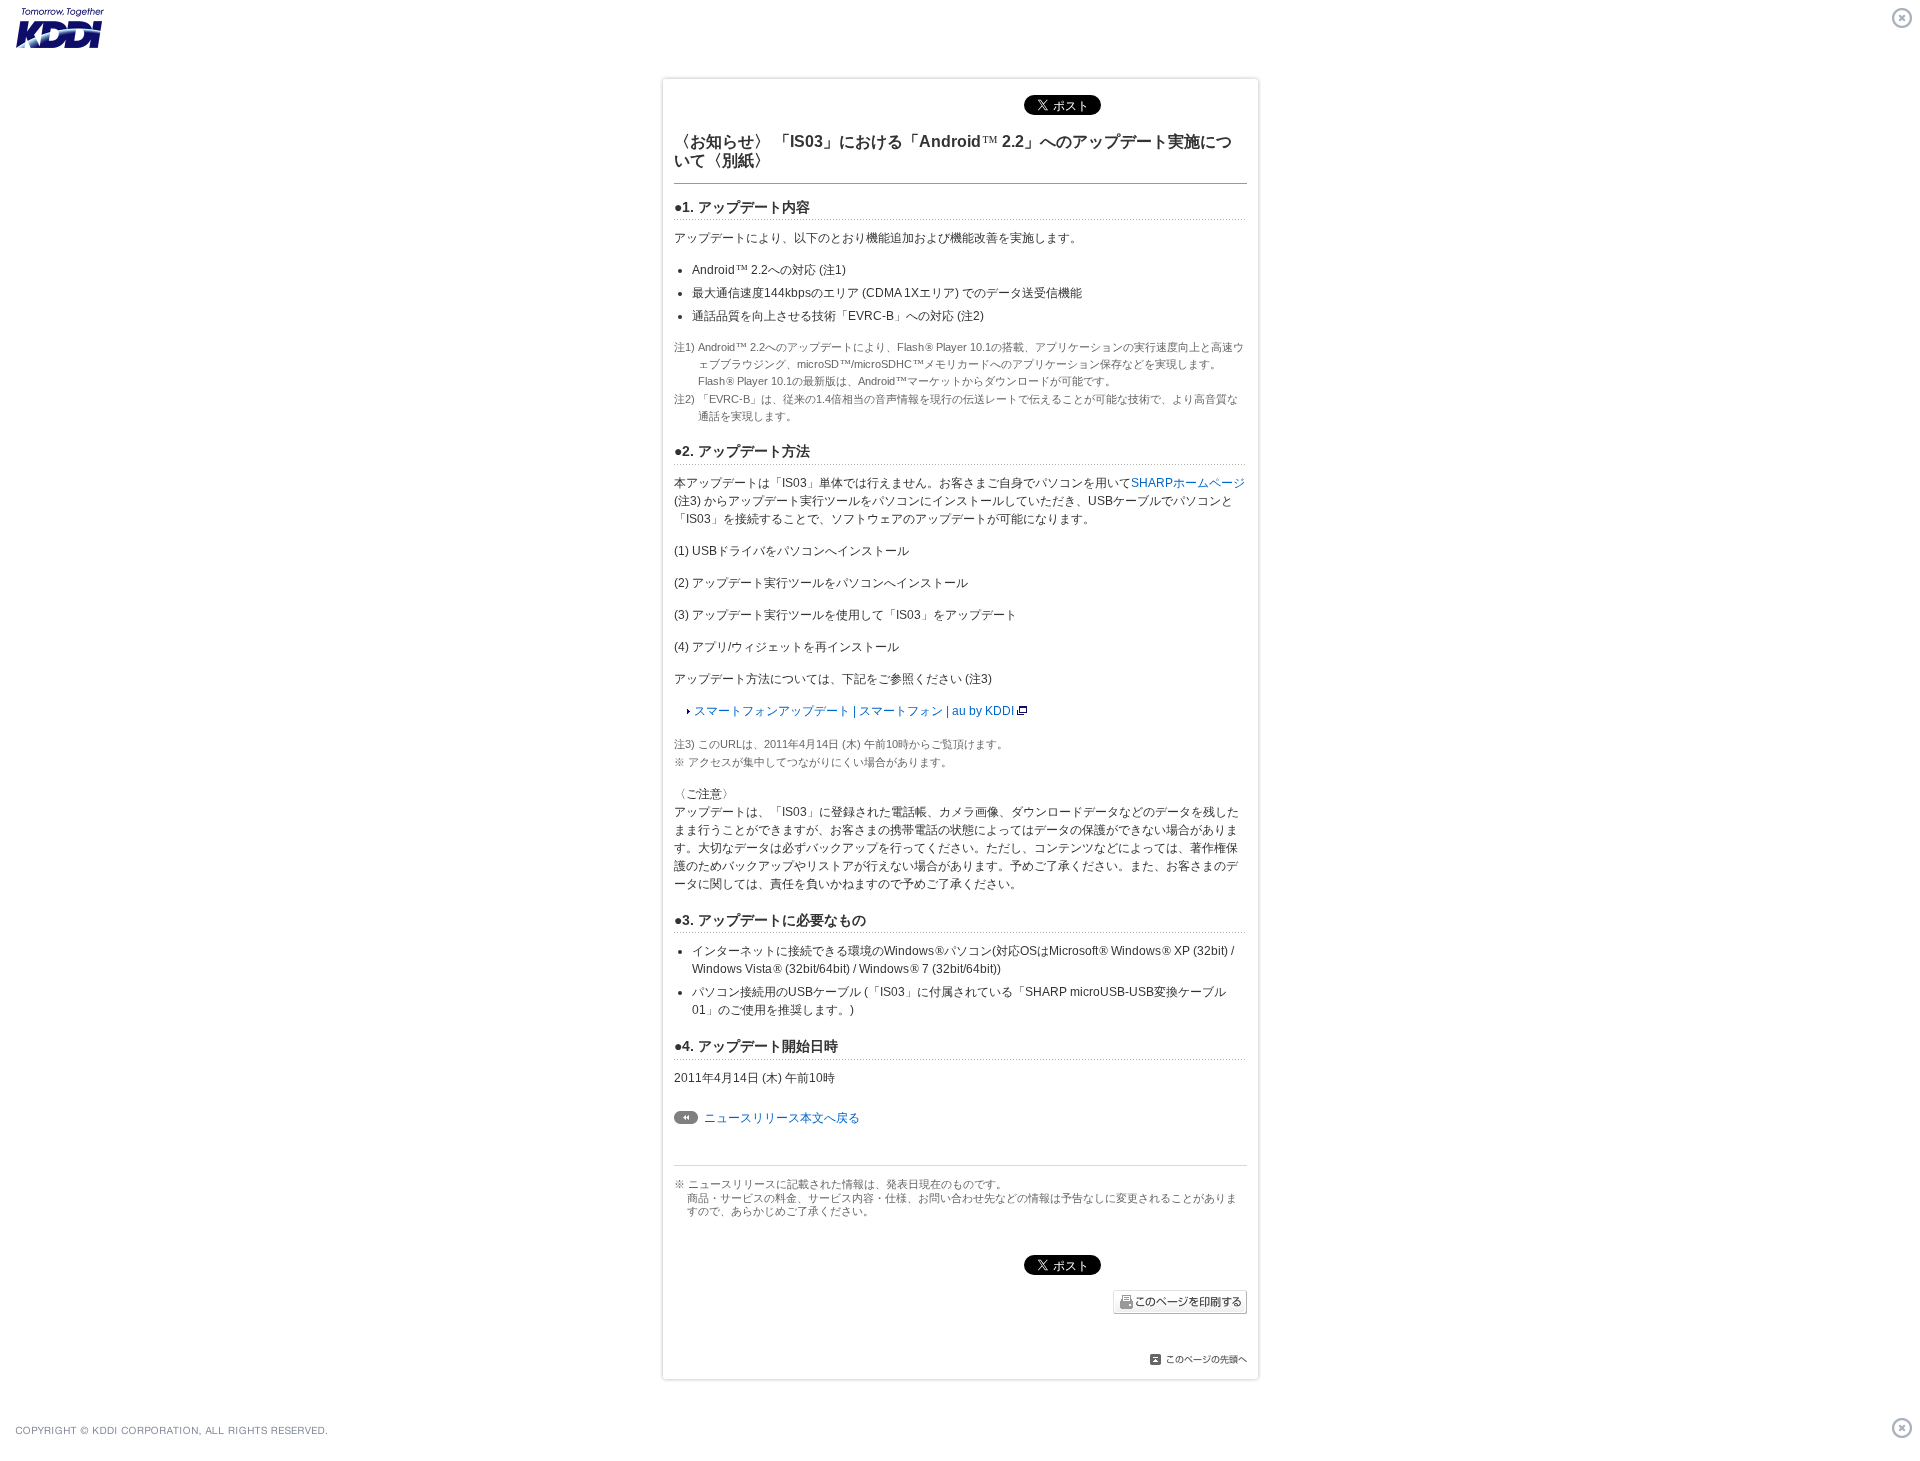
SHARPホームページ (1188, 483)
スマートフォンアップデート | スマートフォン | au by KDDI (854, 711)
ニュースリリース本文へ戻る (782, 1118)
